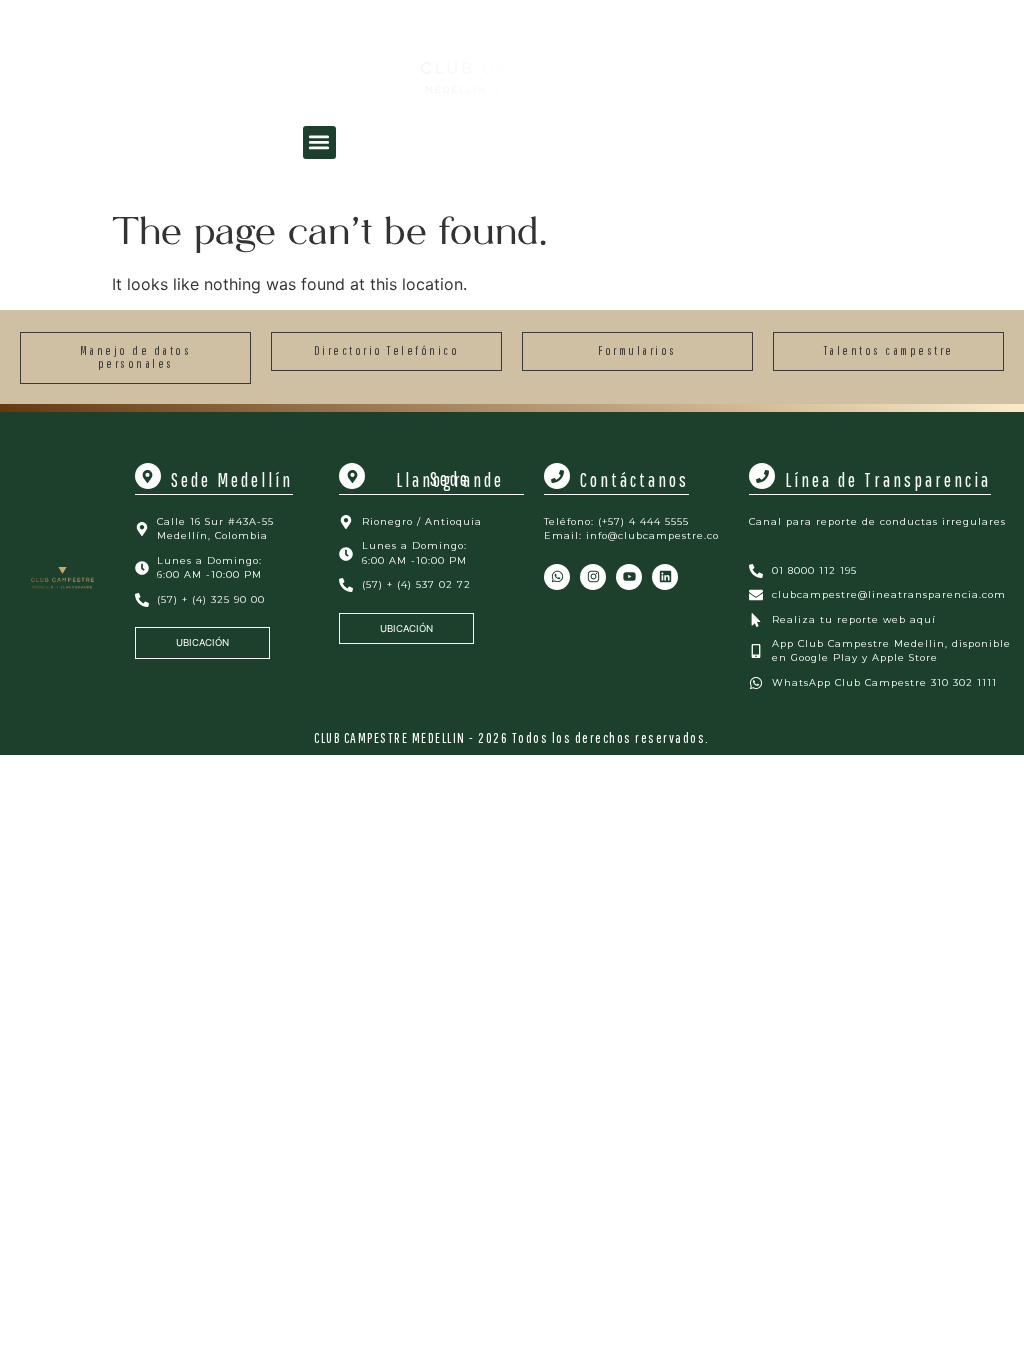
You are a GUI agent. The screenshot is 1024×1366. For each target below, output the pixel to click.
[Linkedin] (665, 577)
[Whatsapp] (557, 577)
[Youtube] (629, 577)
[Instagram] (593, 577)
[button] (319, 142)
